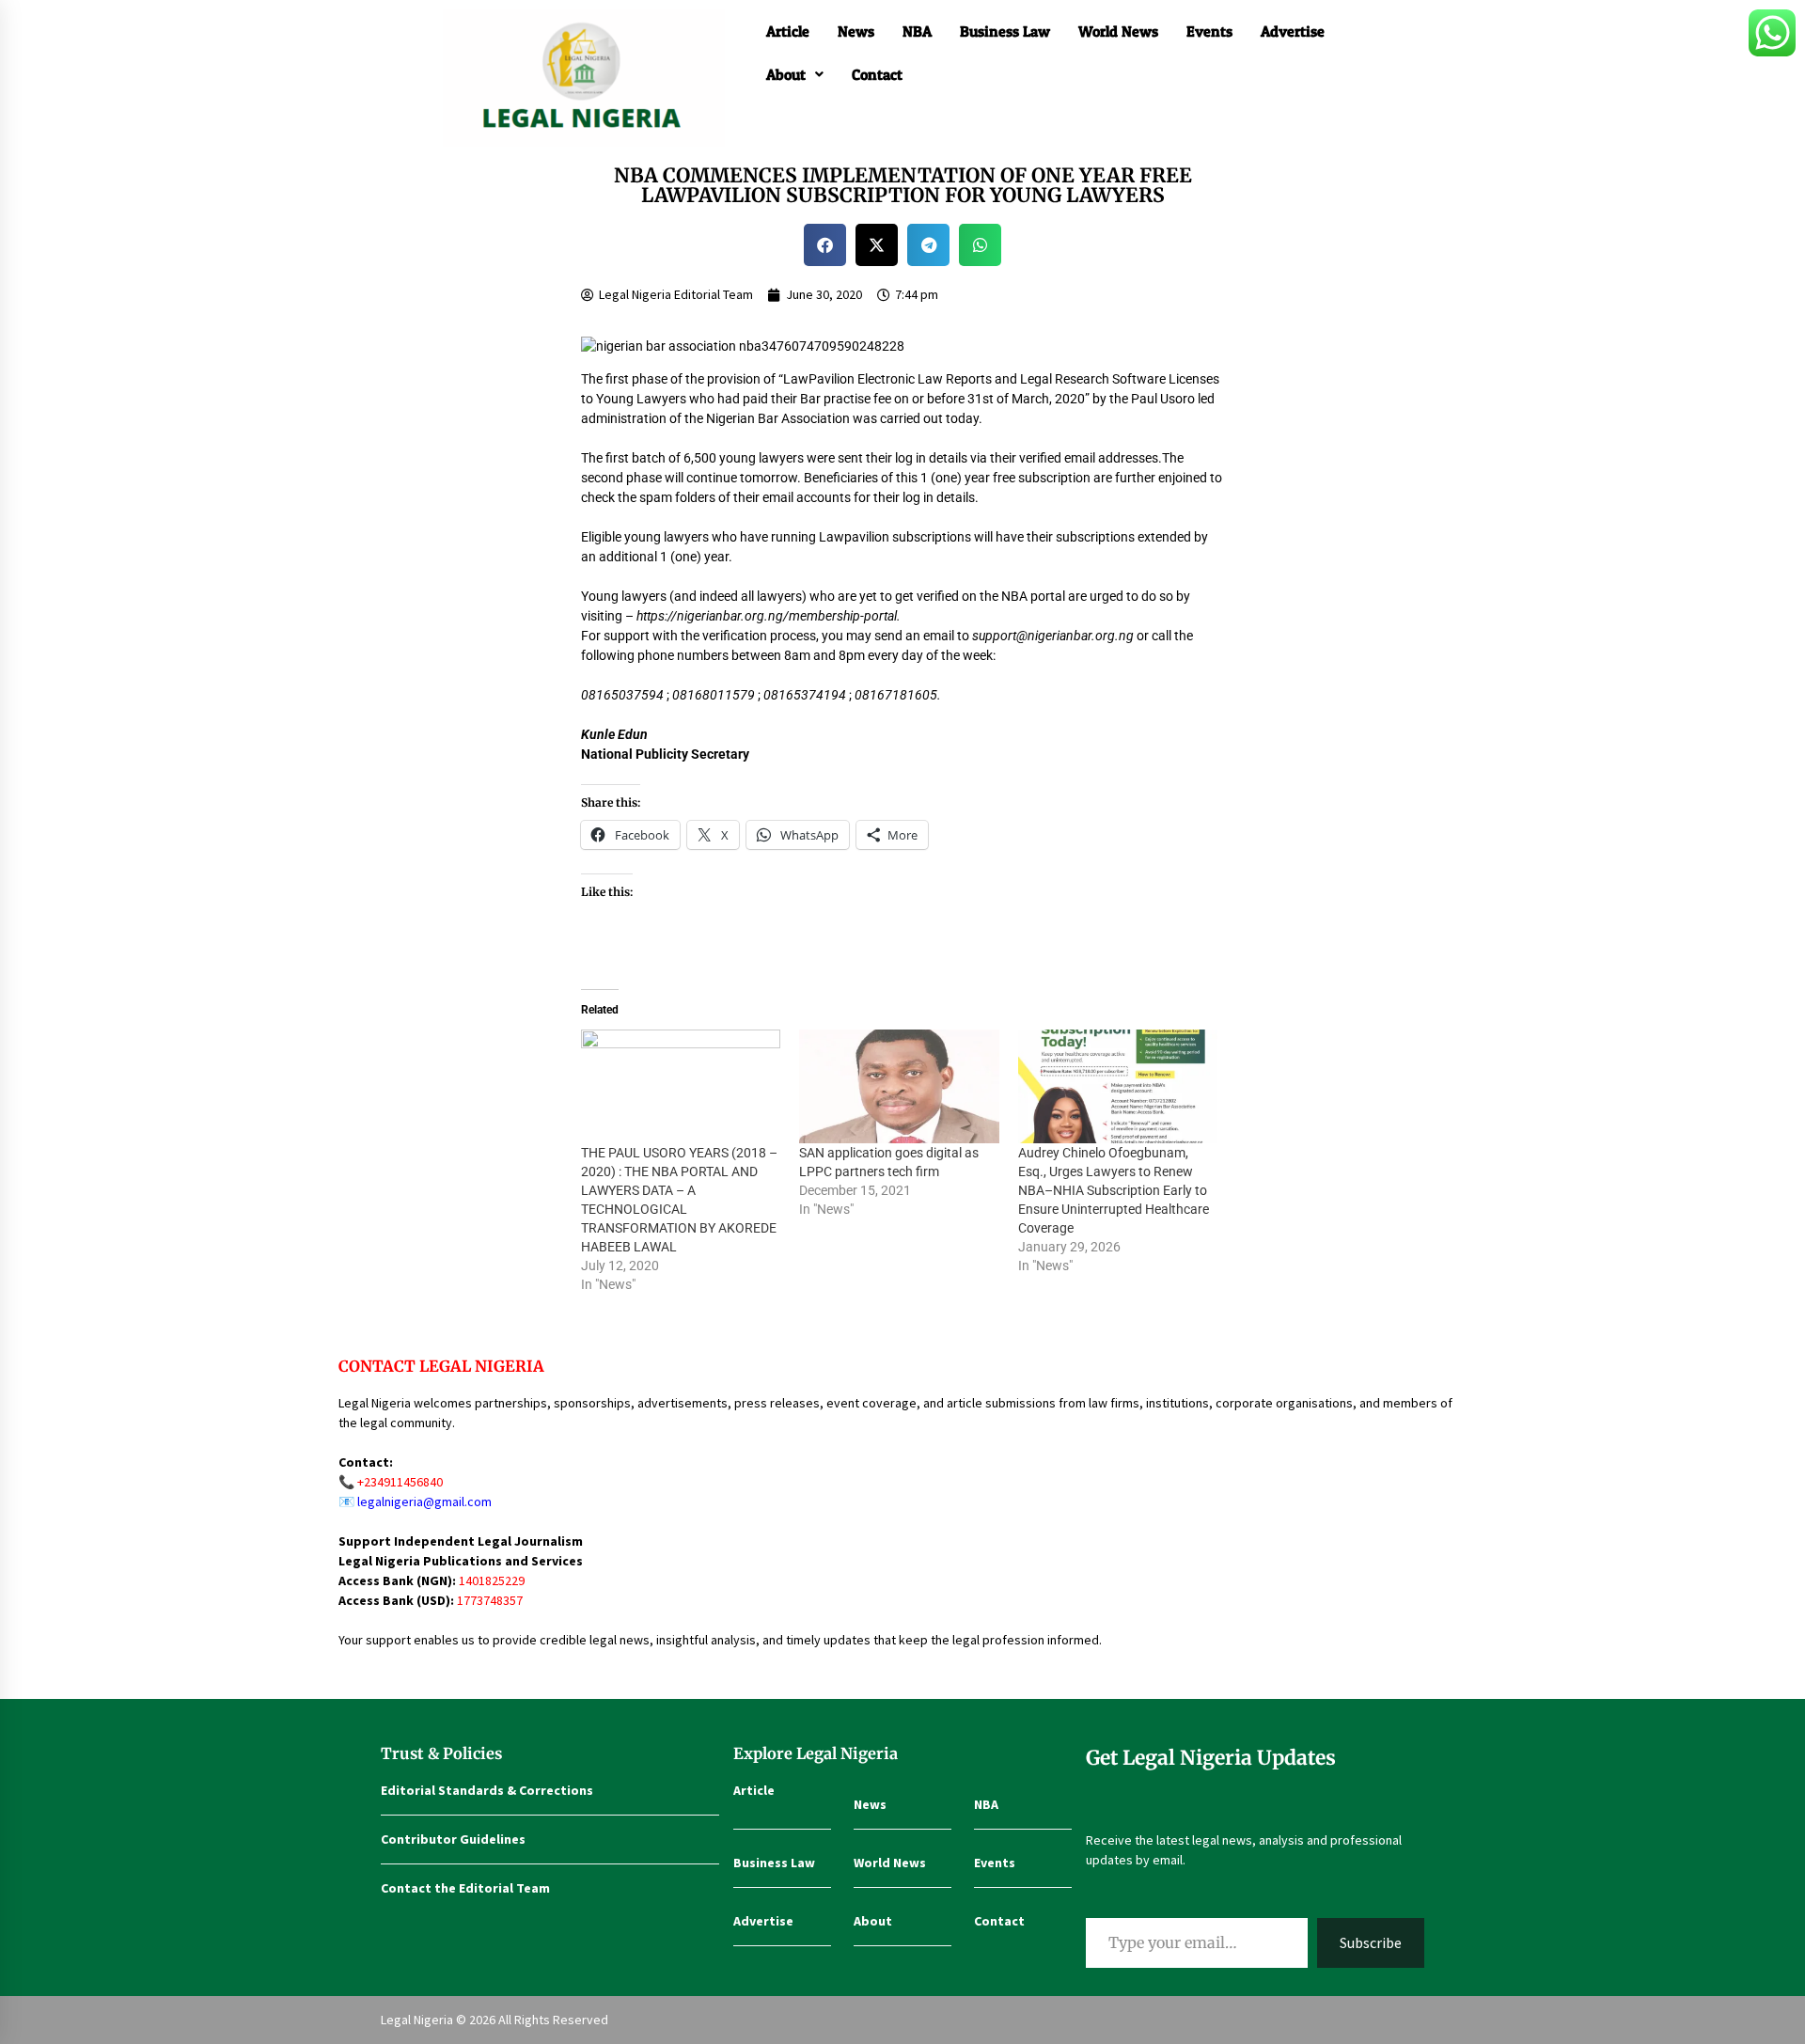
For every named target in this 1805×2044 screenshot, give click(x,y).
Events (1209, 31)
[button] (795, 74)
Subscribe (1371, 1942)
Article (788, 31)
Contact (877, 74)
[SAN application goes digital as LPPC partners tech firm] (899, 1087)
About (786, 74)
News (856, 31)
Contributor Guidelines (453, 1839)
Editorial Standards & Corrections (487, 1790)
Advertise (1293, 31)
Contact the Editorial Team (465, 1888)
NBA (917, 31)
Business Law (1005, 31)
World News (1118, 31)
